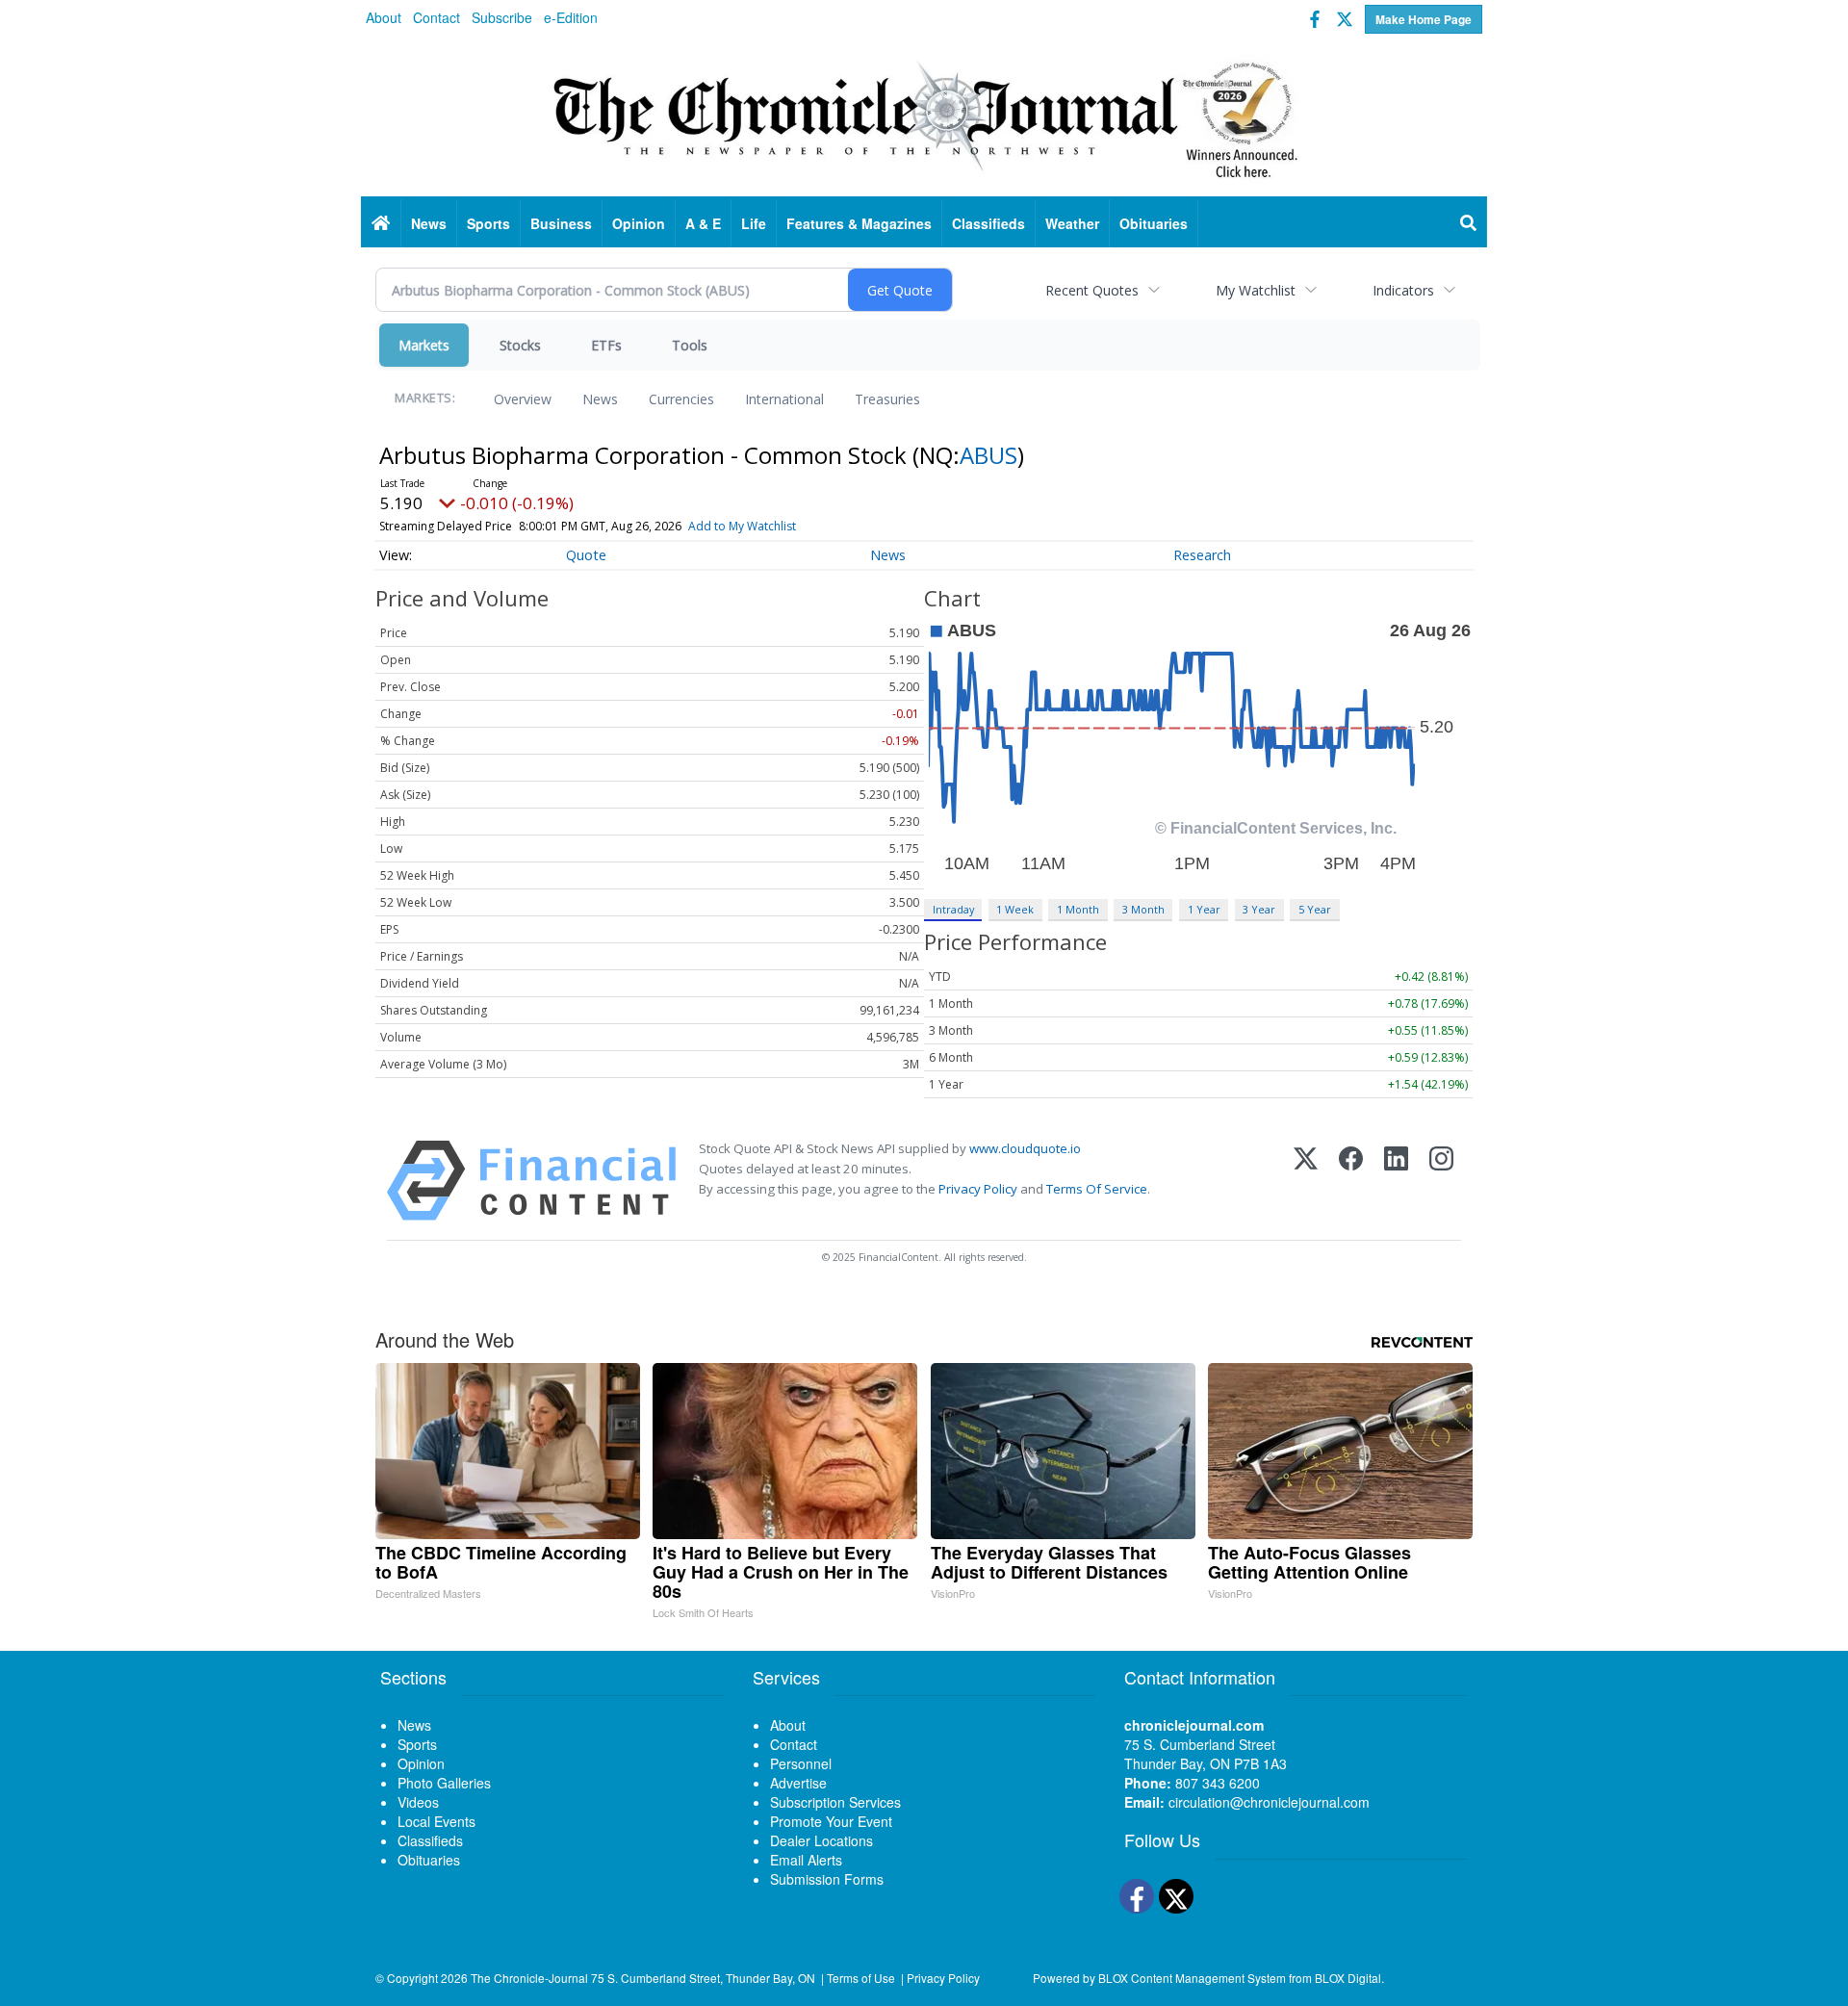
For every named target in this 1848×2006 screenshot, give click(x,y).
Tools (690, 345)
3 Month (1143, 909)
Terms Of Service (1097, 1189)
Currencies (681, 399)
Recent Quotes (1092, 290)
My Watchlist (1256, 290)
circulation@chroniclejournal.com (1269, 1802)
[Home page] (924, 116)
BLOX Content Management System (1192, 1978)
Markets (424, 345)
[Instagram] (1441, 1181)
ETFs (606, 345)
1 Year (1204, 909)
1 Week (1015, 909)
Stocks (520, 345)
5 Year (1315, 909)
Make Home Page (1424, 19)
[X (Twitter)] (1306, 1181)
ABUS (988, 455)
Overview (523, 399)
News (600, 399)
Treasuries (887, 399)
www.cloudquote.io (1025, 1148)
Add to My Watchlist (742, 526)
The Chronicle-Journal (529, 1978)
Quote (586, 555)
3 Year (1259, 909)
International (784, 399)
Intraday (953, 909)
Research (1202, 555)
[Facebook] (1351, 1181)
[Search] (1469, 223)
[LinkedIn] (1396, 1181)
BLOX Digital (1348, 1978)
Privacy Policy (978, 1189)
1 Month (1078, 909)
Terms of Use (861, 1978)
